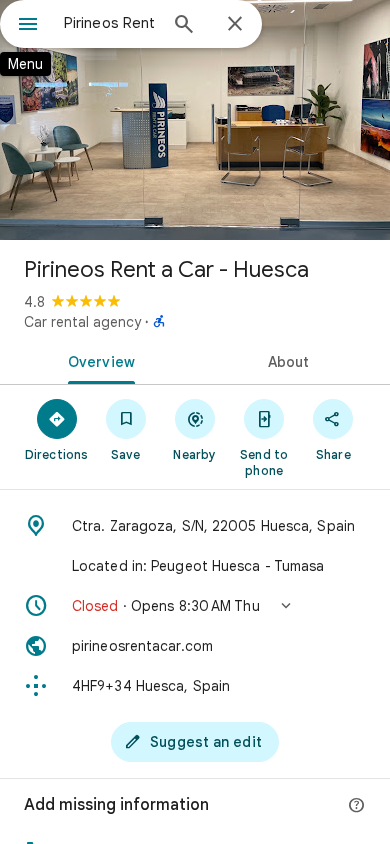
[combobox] (110, 23)
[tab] (97, 360)
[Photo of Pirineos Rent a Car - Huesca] (195, 120)
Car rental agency (82, 322)
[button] (195, 606)
